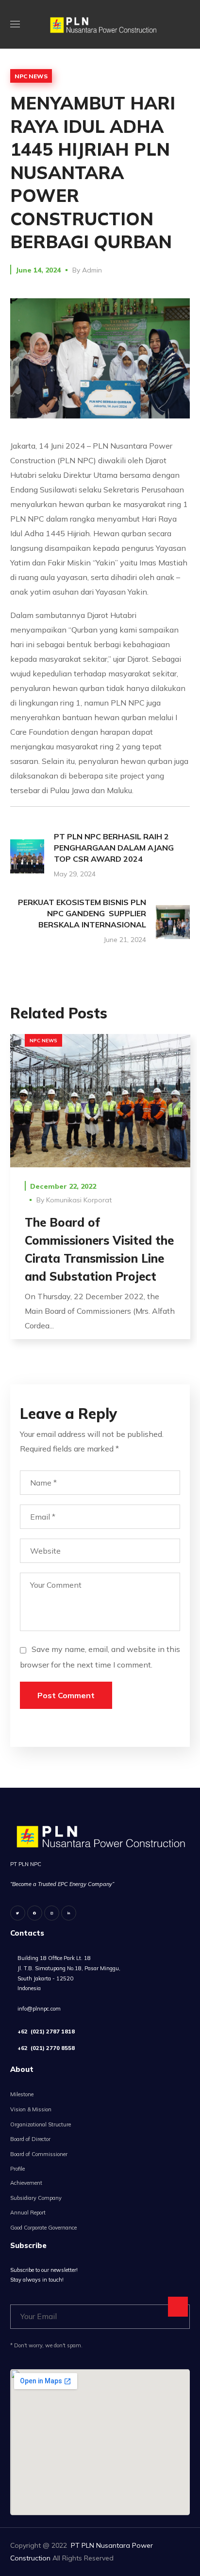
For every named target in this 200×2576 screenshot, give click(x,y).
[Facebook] (35, 1913)
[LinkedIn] (69, 1913)
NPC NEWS (31, 76)
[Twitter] (18, 1913)
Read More (100, 1100)
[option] (100, 1194)
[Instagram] (52, 1913)
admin (92, 270)
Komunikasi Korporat (79, 1200)
